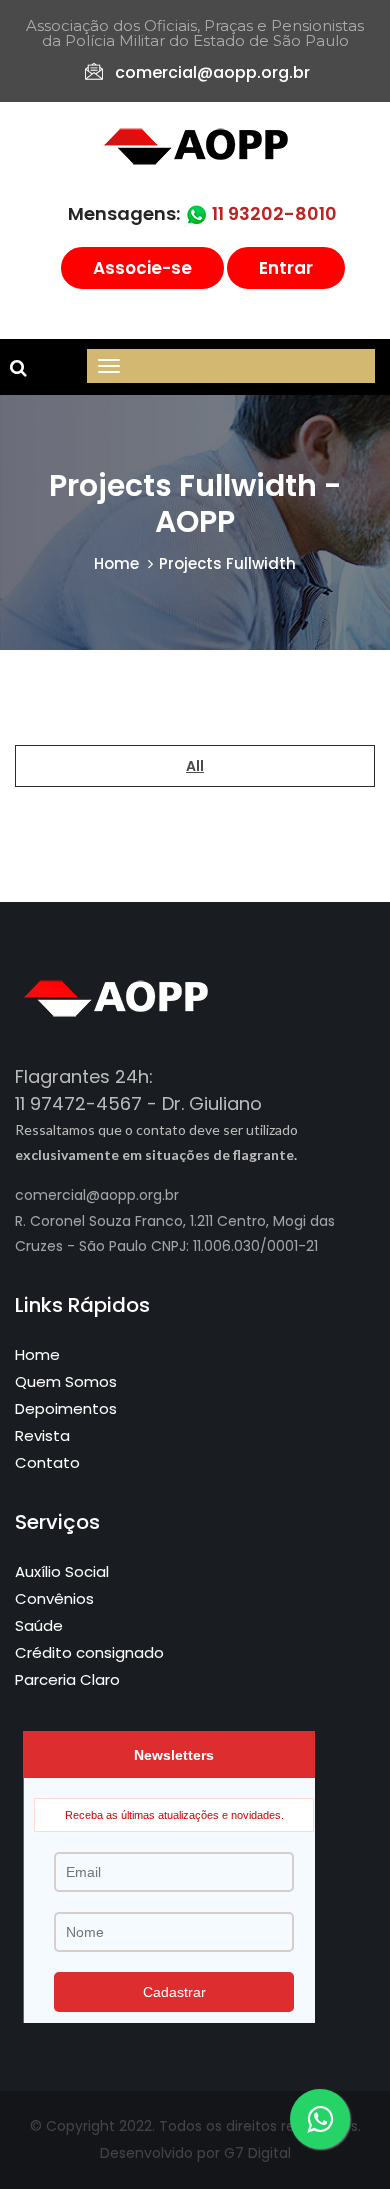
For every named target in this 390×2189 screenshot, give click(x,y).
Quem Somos (66, 1381)
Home (116, 563)
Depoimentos (66, 1408)
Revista (42, 1435)
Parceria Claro (67, 1679)
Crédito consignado (89, 1652)
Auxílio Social (62, 1571)
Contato (47, 1462)
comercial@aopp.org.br (212, 72)
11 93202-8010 (272, 213)
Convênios (54, 1598)
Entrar (286, 268)
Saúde (39, 1625)
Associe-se (142, 268)
